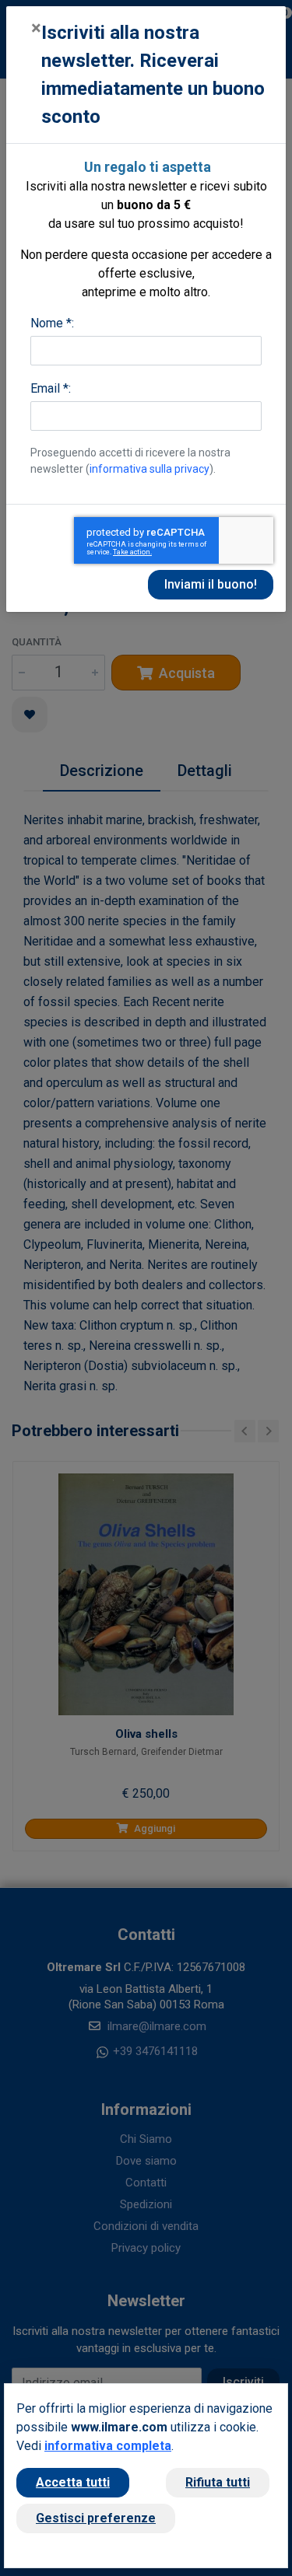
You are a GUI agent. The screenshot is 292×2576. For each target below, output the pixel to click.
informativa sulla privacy (150, 469)
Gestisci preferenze (96, 2518)
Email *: (51, 388)
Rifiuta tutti (218, 2482)
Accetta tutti (73, 2482)
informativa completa (108, 2446)
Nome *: (52, 323)
